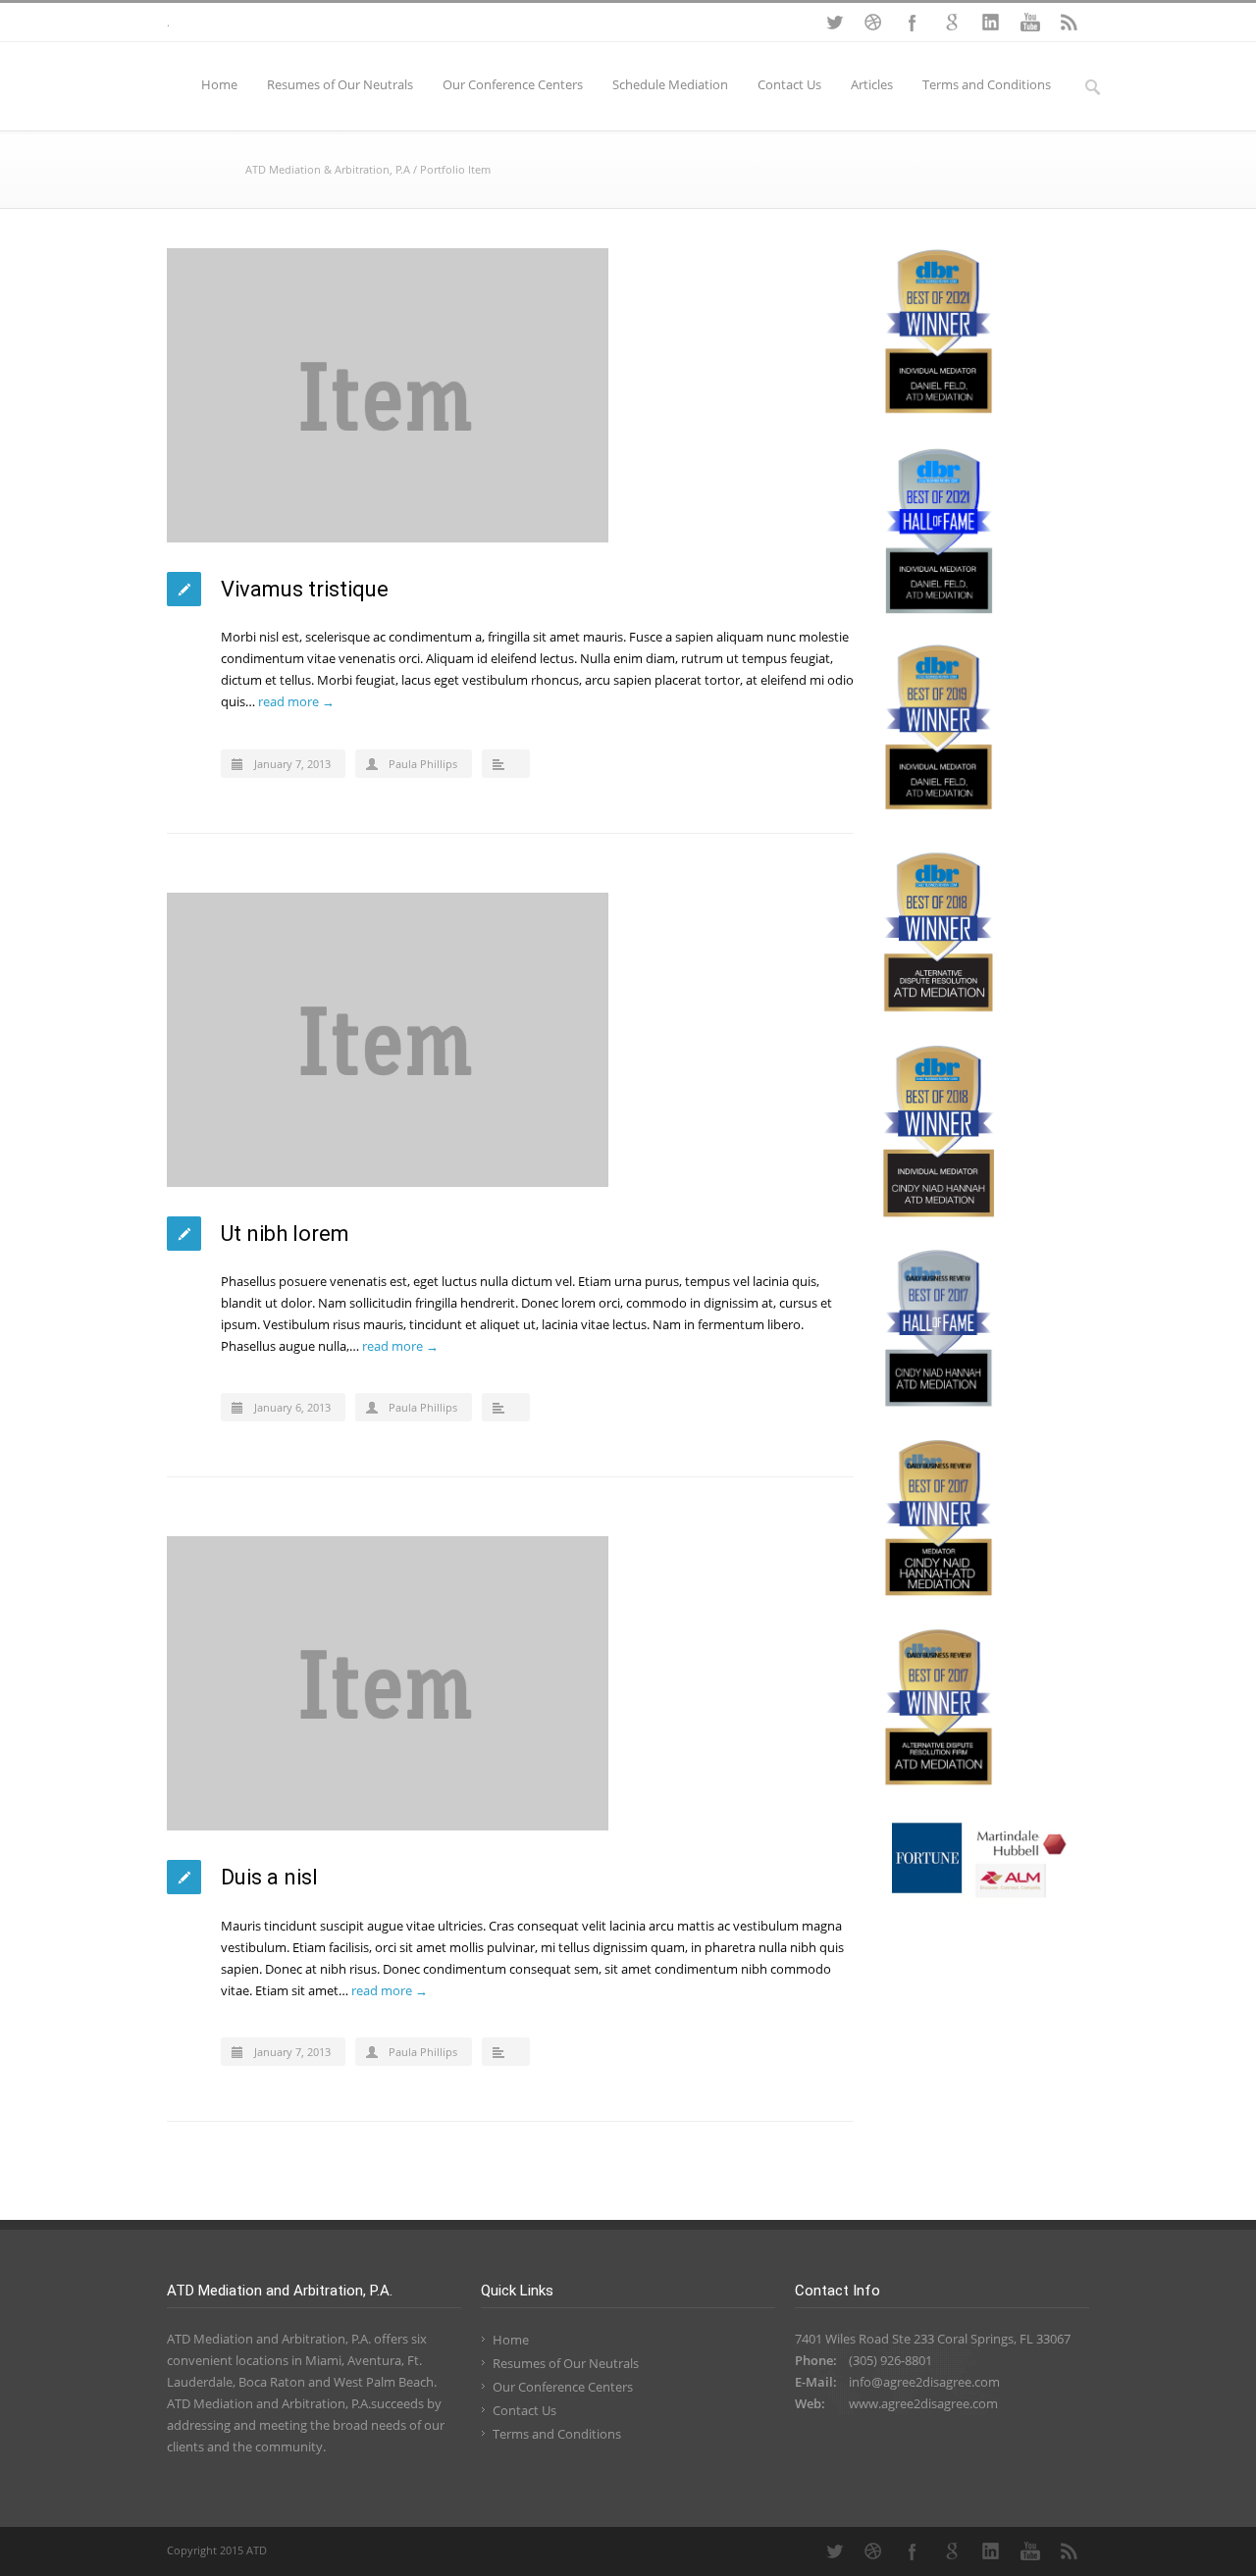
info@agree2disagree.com (924, 2382)
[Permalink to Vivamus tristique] (510, 395)
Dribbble (873, 23)
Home (219, 84)
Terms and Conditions (987, 84)
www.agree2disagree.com (923, 2403)
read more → (296, 701)
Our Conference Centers (513, 84)
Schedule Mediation (670, 84)
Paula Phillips (423, 764)
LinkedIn (991, 23)
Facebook (913, 23)
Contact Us (789, 84)
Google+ (952, 23)
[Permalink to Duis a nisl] (510, 1683)
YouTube (1030, 23)
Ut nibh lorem (285, 1234)
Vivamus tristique (305, 589)
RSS (1070, 23)
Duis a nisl (269, 1877)
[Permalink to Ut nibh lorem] (510, 1040)
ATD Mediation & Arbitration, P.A (328, 169)
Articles (872, 84)
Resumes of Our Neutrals (340, 84)
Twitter (834, 23)
